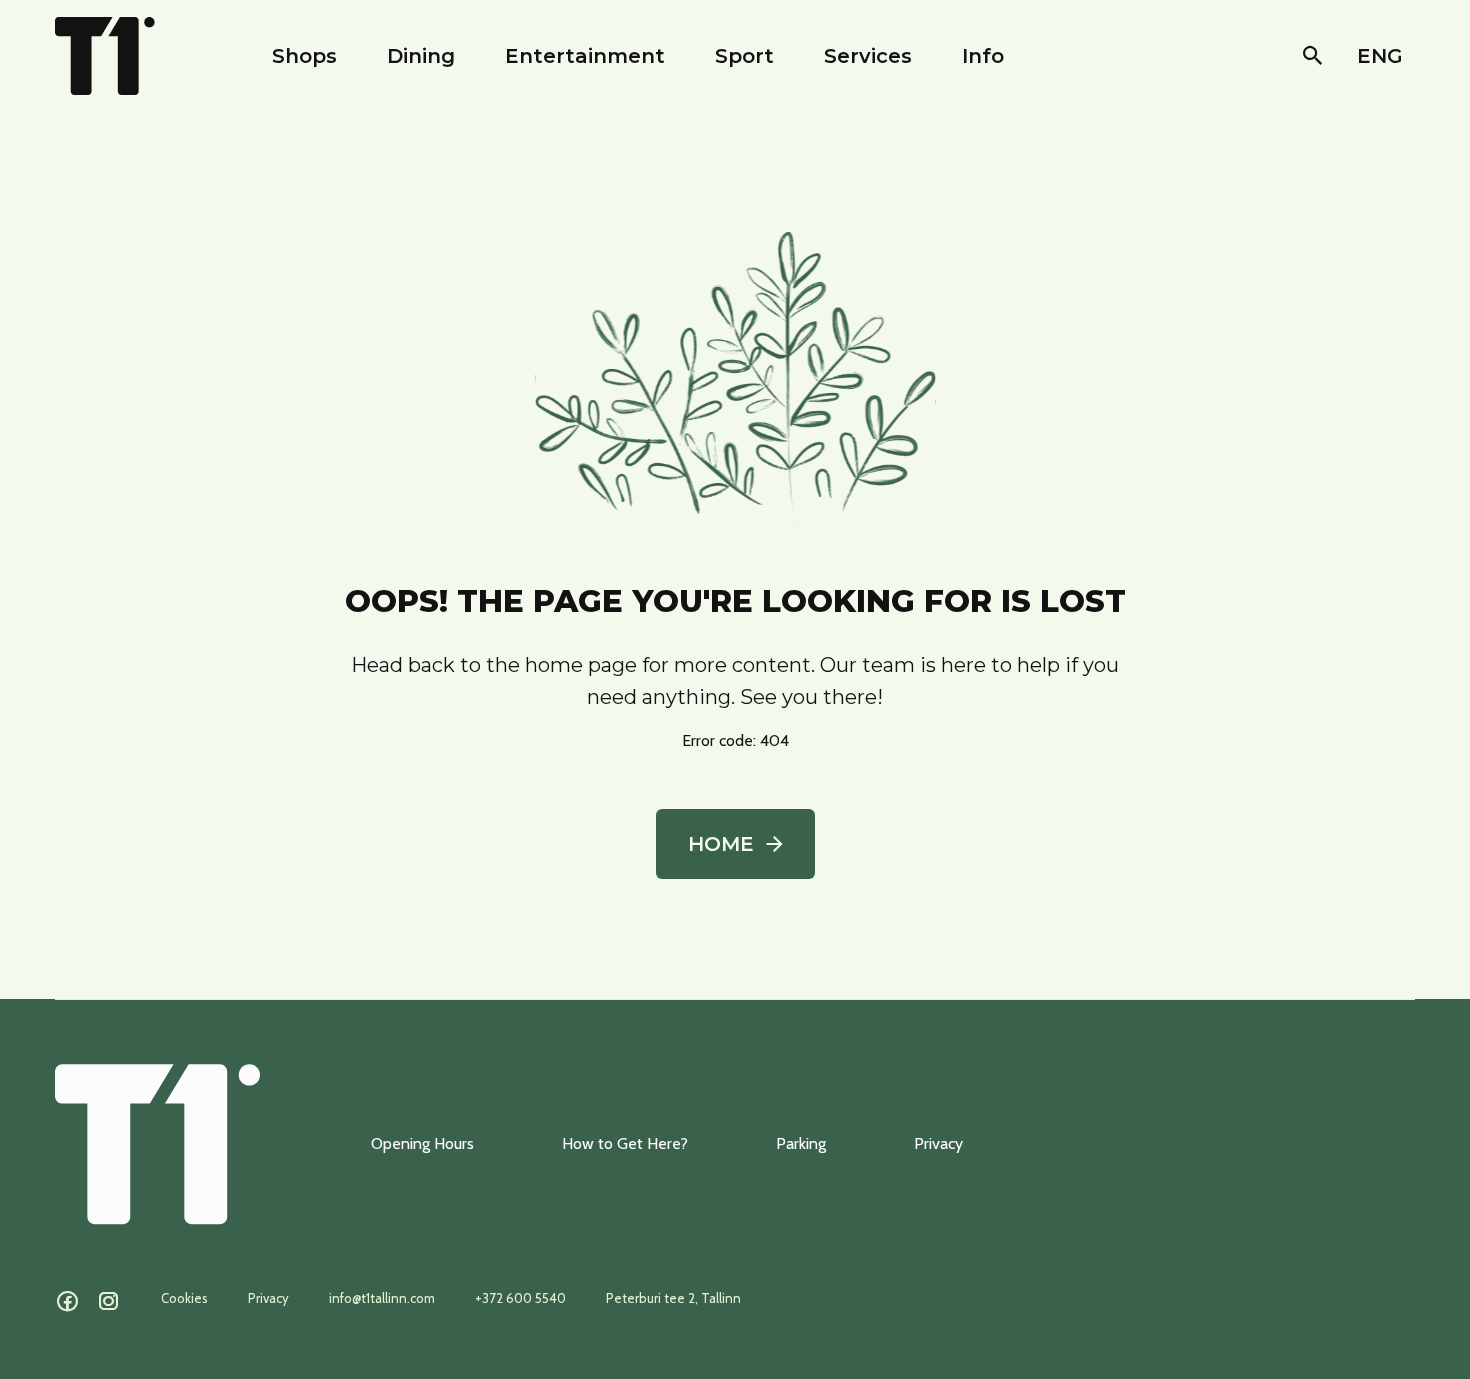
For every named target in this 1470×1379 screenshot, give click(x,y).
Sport (744, 56)
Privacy (938, 1143)
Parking (801, 1143)
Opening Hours (422, 1143)
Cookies (184, 1298)
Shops (304, 56)
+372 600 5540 (520, 1298)
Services (868, 56)
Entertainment (585, 56)
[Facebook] (67, 1302)
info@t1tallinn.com (382, 1298)
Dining (421, 56)
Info (983, 56)
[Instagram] (108, 1302)
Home (721, 844)
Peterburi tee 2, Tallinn (673, 1298)
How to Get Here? (625, 1143)
